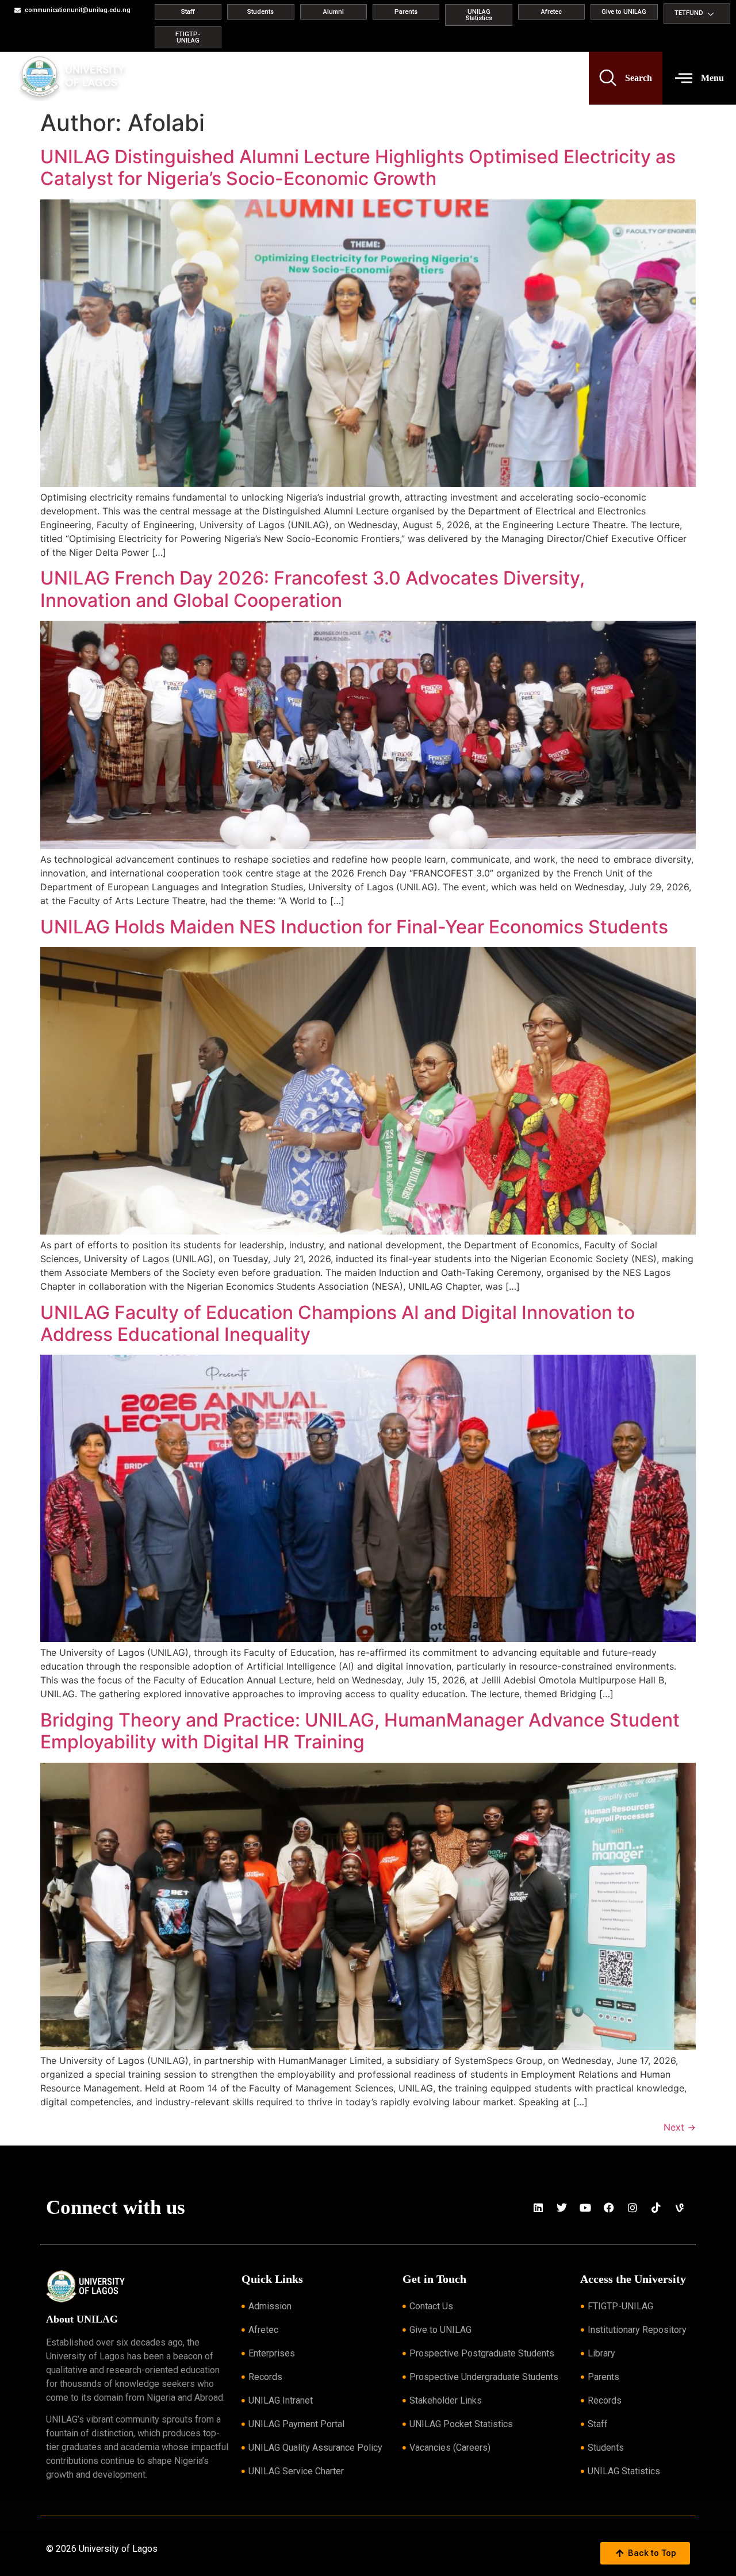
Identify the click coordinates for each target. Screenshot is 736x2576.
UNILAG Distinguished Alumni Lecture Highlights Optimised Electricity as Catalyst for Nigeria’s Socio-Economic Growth (358, 168)
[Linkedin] (538, 2208)
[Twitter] (562, 2208)
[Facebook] (609, 2208)
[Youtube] (585, 2208)
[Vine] (680, 2208)
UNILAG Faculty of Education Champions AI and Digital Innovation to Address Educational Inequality (338, 1323)
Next (680, 2127)
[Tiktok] (656, 2208)
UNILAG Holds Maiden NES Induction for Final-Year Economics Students (354, 927)
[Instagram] (632, 2208)
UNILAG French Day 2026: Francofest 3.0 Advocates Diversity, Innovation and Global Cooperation (313, 589)
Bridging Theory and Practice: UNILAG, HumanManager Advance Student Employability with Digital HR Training (360, 1731)
